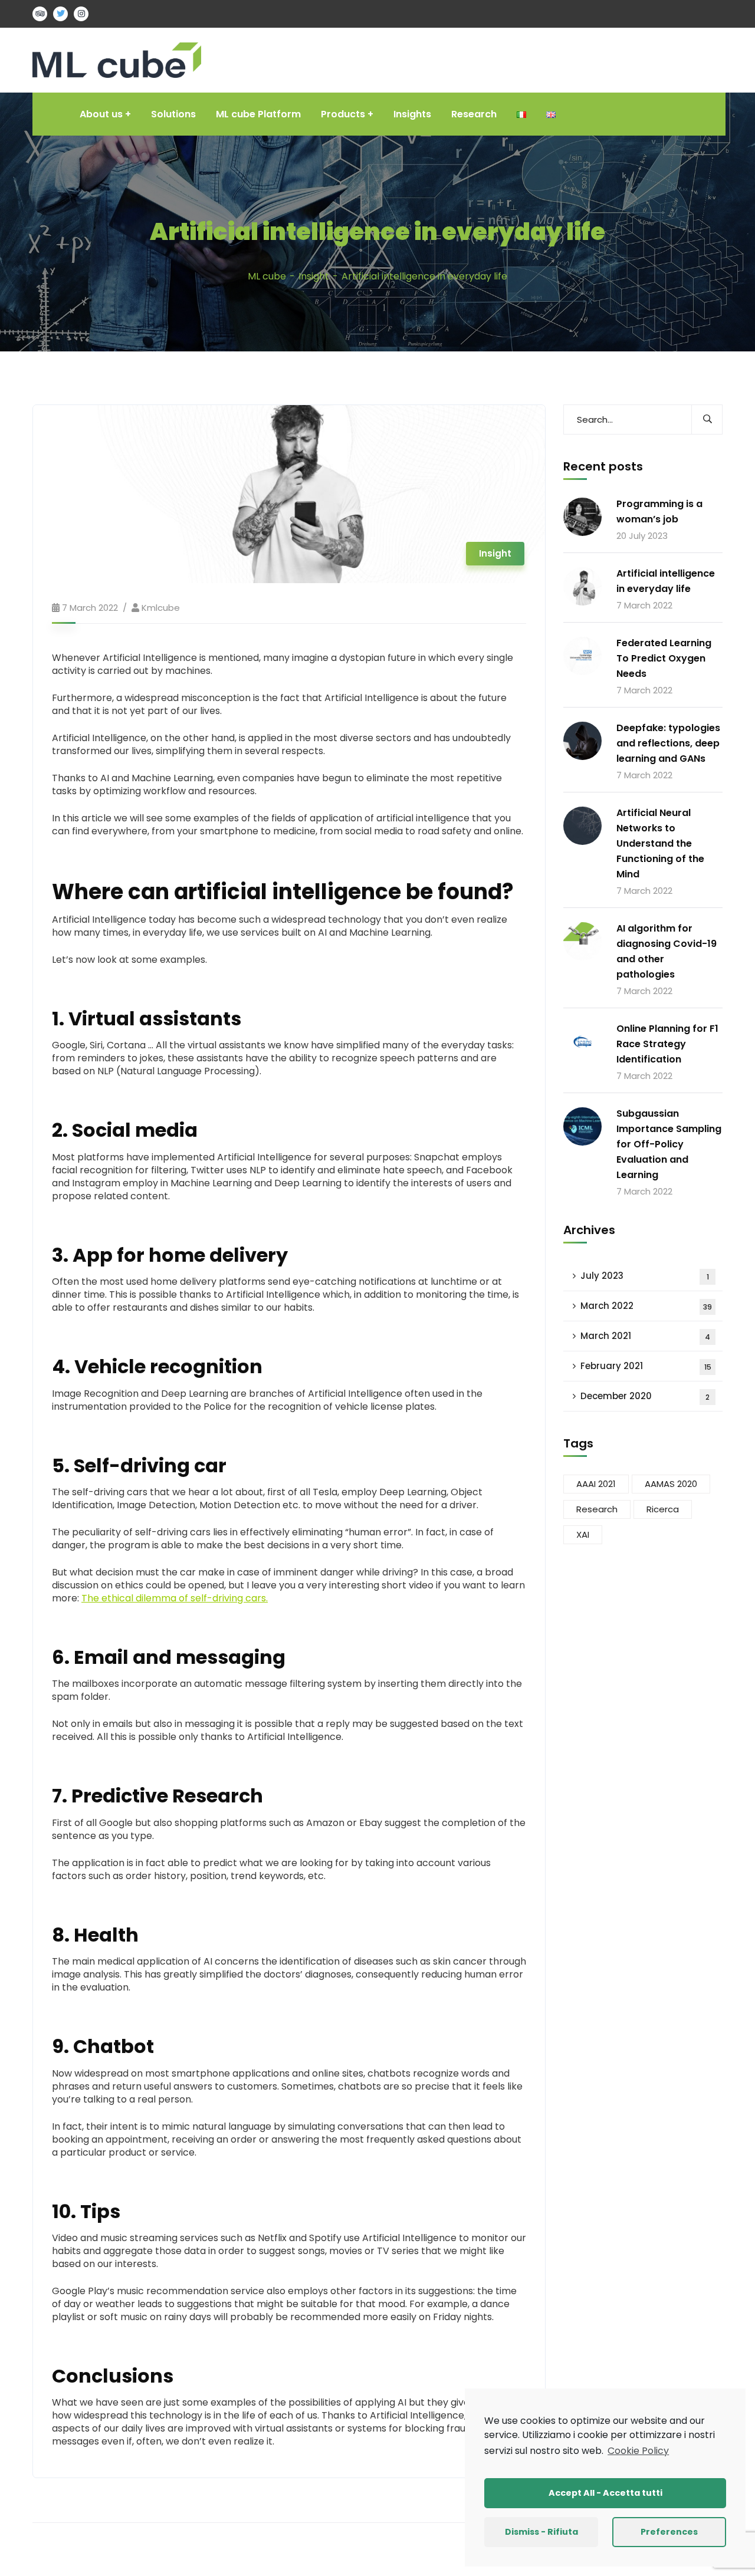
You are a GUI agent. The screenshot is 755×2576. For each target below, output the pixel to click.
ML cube (267, 276)
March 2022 (646, 1306)
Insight (314, 276)
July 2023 (645, 1276)
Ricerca (663, 1509)
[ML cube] (117, 59)
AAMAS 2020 (671, 1484)
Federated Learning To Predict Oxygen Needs (664, 658)
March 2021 (645, 1336)
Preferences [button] (669, 2532)
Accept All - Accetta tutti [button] (605, 2493)
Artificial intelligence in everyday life (666, 581)
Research (597, 1509)
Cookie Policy (638, 2451)
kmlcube (161, 608)
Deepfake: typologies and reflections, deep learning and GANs (668, 743)
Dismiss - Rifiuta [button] (541, 2532)
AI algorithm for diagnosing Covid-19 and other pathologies (667, 951)
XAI (583, 1534)
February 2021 (646, 1366)
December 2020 (645, 1396)
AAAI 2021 (596, 1484)
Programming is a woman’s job (659, 511)
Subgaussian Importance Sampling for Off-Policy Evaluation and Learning (669, 1144)
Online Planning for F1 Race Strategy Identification (667, 1044)
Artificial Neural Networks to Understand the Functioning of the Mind (660, 843)
